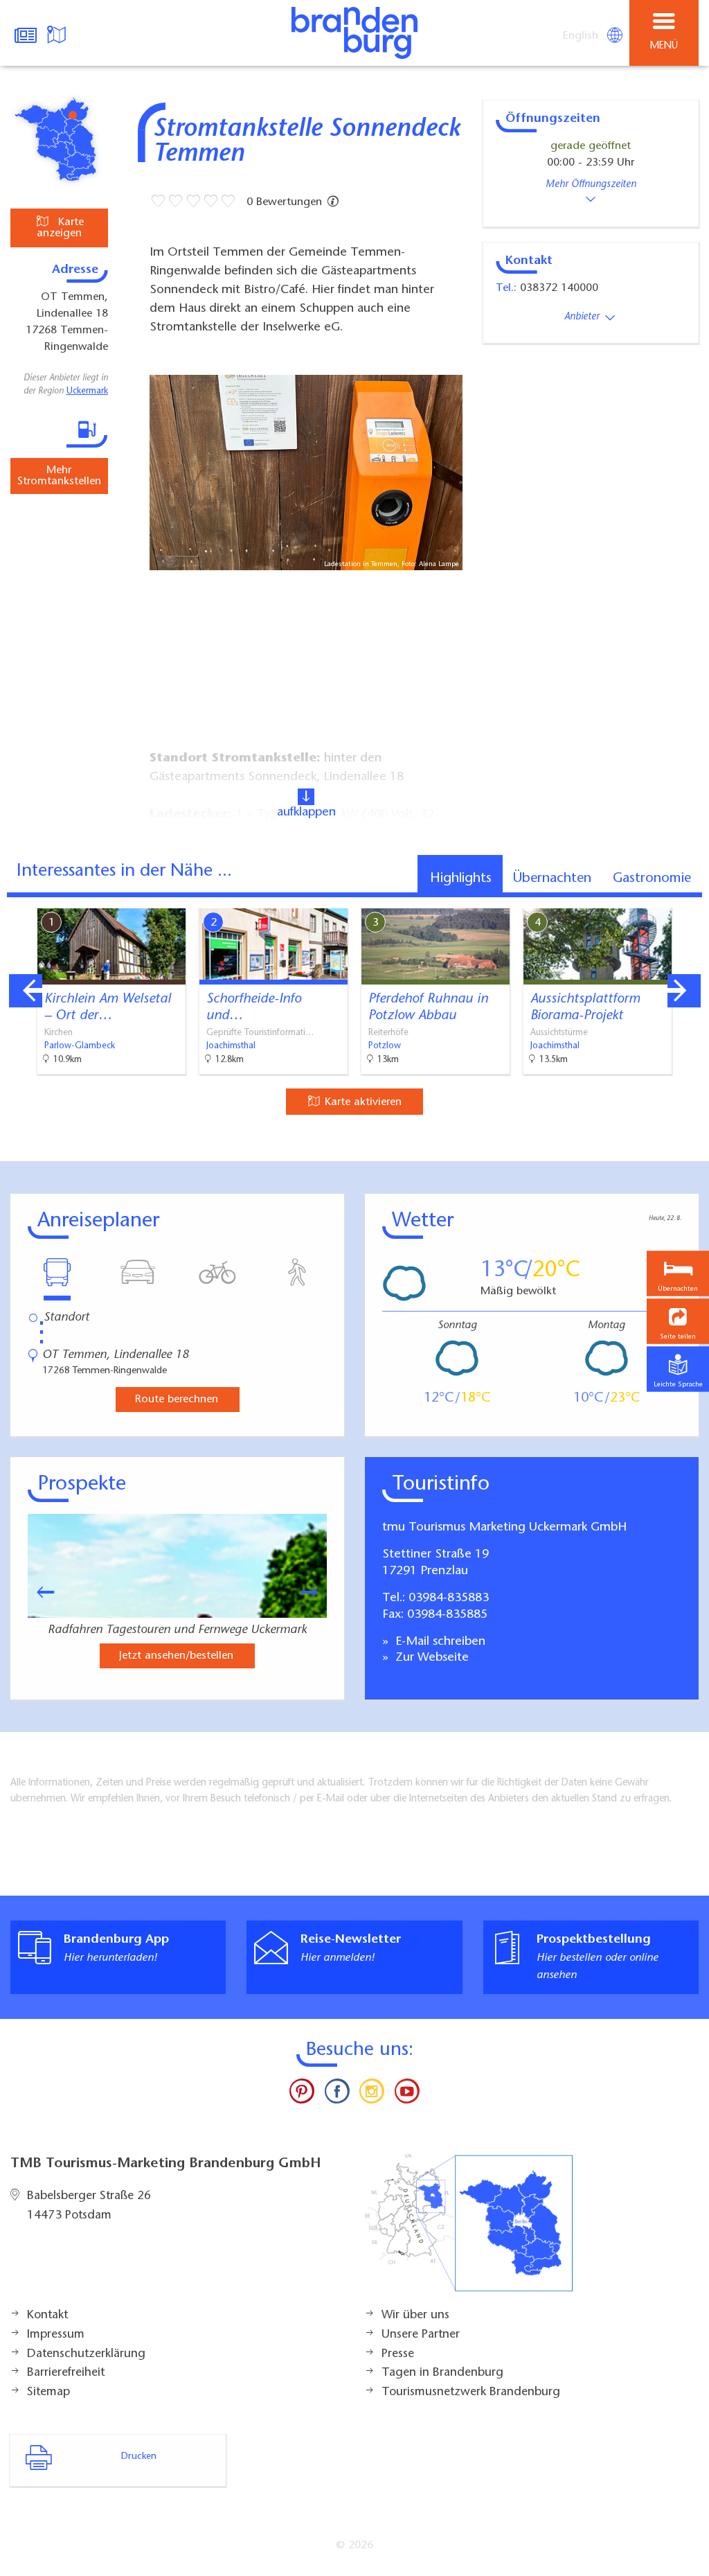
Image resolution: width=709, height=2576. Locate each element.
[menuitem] (582, 36)
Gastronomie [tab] (652, 879)
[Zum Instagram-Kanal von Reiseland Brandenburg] (372, 2094)
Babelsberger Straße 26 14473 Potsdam (89, 2206)
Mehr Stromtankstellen (59, 476)
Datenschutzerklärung (86, 2354)
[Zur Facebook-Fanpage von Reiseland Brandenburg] (337, 2094)
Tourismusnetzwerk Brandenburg (471, 2392)
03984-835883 (449, 1598)
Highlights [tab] (461, 879)
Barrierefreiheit (66, 2373)
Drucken (139, 2457)
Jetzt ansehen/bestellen (176, 1656)
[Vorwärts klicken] (316, 1592)
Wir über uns (415, 2315)
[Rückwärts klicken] (39, 1592)
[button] (678, 1322)
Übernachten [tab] (552, 879)
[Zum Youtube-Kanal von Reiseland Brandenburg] (406, 2094)
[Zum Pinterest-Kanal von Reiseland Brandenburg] (302, 2094)
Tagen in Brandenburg (442, 2373)
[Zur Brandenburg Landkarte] (469, 2230)
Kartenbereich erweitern (621, 899)
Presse (398, 2354)
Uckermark (87, 391)
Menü (664, 46)
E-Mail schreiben (439, 1642)
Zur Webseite (430, 1658)
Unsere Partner (421, 2335)
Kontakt (47, 2315)
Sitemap (48, 2392)
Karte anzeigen (60, 228)
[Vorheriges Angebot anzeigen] (26, 991)
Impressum (56, 2335)
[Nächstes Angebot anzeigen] (684, 991)
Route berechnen (177, 1400)
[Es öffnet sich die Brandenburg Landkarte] (58, 33)
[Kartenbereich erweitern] (689, 900)
